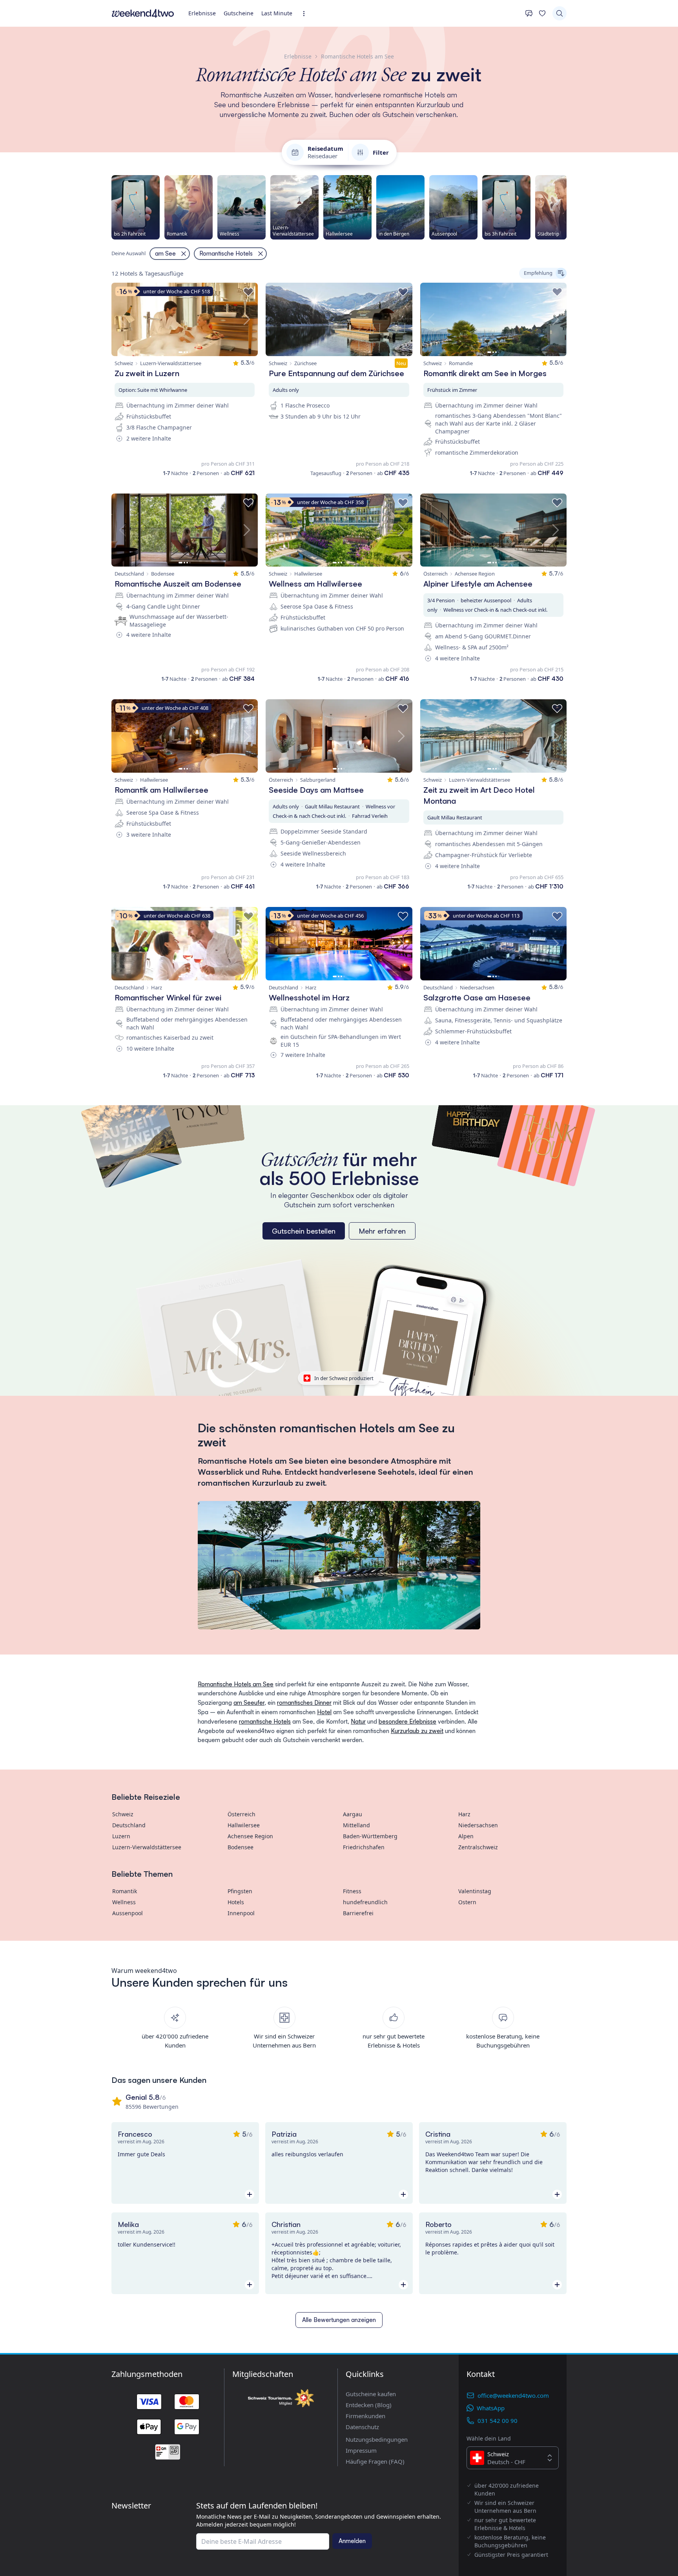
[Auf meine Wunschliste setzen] (248, 292)
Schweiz (123, 1814)
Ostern (467, 1902)
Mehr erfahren (382, 1231)
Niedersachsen (478, 1825)
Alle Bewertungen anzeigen (339, 2320)
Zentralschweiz (478, 1847)
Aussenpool (128, 1913)
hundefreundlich (365, 1902)
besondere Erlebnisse (407, 1721)
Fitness (352, 1891)
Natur (358, 1721)
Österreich (241, 1814)
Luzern (121, 1836)
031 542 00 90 (498, 2421)
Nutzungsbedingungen (377, 2439)
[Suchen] (560, 13)
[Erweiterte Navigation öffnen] (306, 14)
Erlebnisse (202, 13)
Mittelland (356, 1825)
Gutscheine (239, 13)
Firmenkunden (365, 2416)
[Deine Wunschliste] (542, 13)
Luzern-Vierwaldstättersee (147, 1847)
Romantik (125, 1891)
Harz (464, 1814)
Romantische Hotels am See (236, 1684)
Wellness (124, 1902)
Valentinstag (475, 1891)
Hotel (324, 1712)
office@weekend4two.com (513, 2395)
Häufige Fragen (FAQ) (375, 2461)
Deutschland (129, 1825)
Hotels (236, 1902)
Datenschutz (362, 2427)
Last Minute (277, 13)
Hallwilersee (244, 1825)
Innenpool (241, 1913)
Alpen (466, 1836)
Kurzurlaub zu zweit (417, 1731)
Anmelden (352, 2541)
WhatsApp (491, 2408)
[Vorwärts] (567, 207)
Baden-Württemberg (370, 1836)
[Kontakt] (529, 13)
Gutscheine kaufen (371, 2394)
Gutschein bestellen (304, 1231)
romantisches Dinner (304, 1703)
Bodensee (241, 1847)
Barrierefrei (358, 1913)
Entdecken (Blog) (369, 2405)
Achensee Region (250, 1836)
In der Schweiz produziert (344, 1378)
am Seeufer (249, 1703)
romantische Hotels (265, 1721)
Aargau (353, 1814)
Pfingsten (240, 1891)
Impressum (361, 2450)
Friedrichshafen (364, 1847)
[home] (143, 13)
